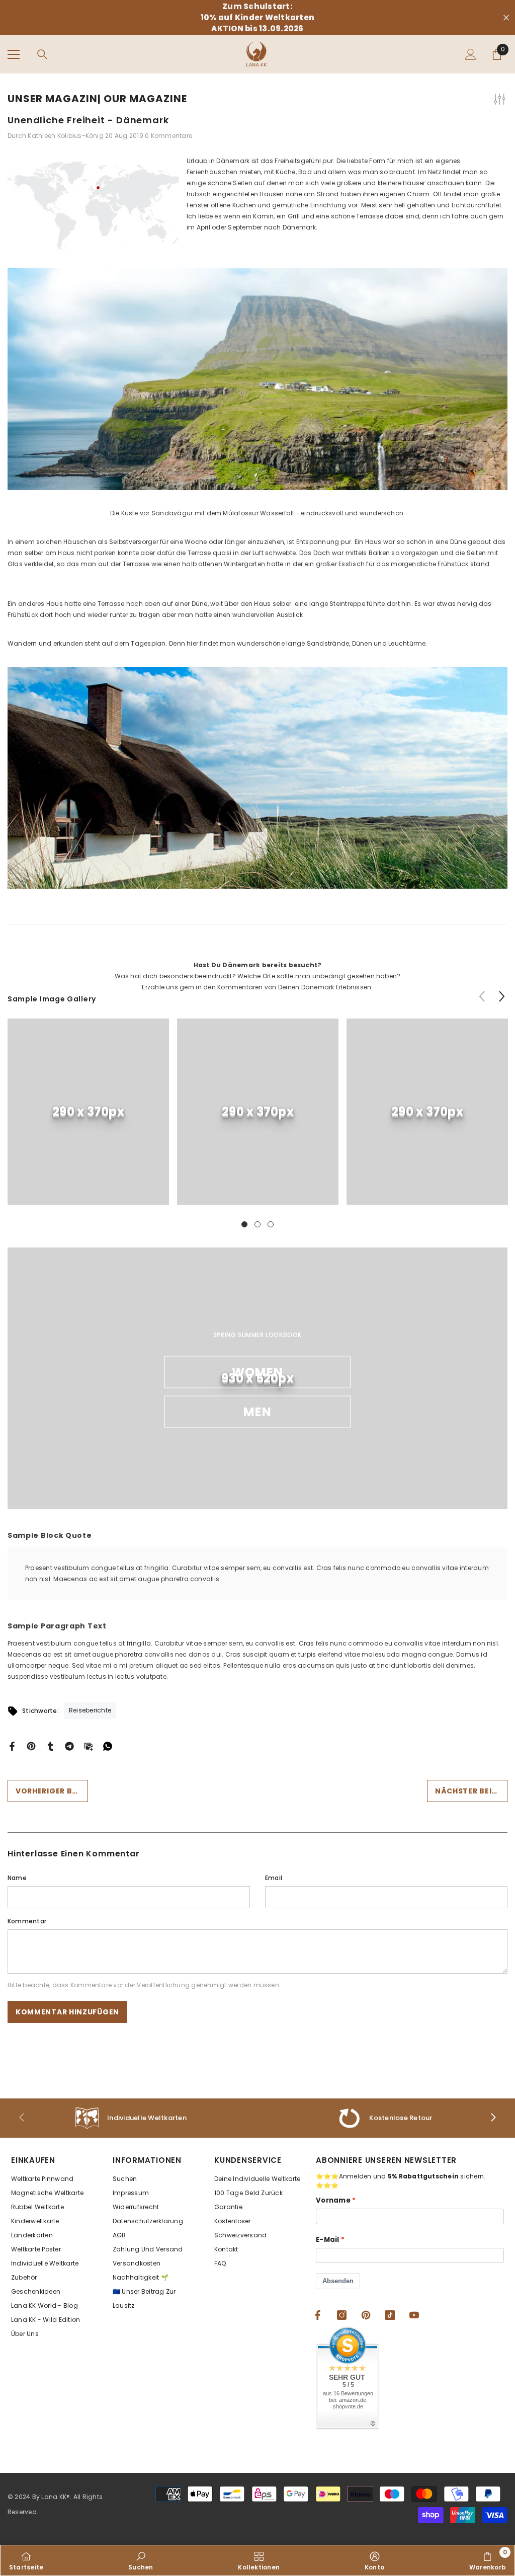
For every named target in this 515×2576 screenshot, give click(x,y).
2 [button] (257, 1224)
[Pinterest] (31, 1745)
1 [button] (244, 1224)
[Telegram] (69, 1745)
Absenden (338, 2281)
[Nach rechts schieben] (493, 2118)
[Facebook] (12, 1745)
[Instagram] (342, 2315)
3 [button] (271, 1224)
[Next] (502, 996)
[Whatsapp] (108, 1745)
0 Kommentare (168, 136)
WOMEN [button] (258, 1372)
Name (17, 1878)
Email (274, 1878)
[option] (88, 1119)
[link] (88, 1112)
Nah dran (506, 18)
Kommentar (27, 1921)
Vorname (333, 2200)
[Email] (89, 1745)
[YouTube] (414, 2315)
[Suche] (42, 54)
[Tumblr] (50, 1745)
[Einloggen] (471, 54)
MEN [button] (258, 1412)
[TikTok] (390, 2315)
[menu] (14, 54)
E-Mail (328, 2240)
